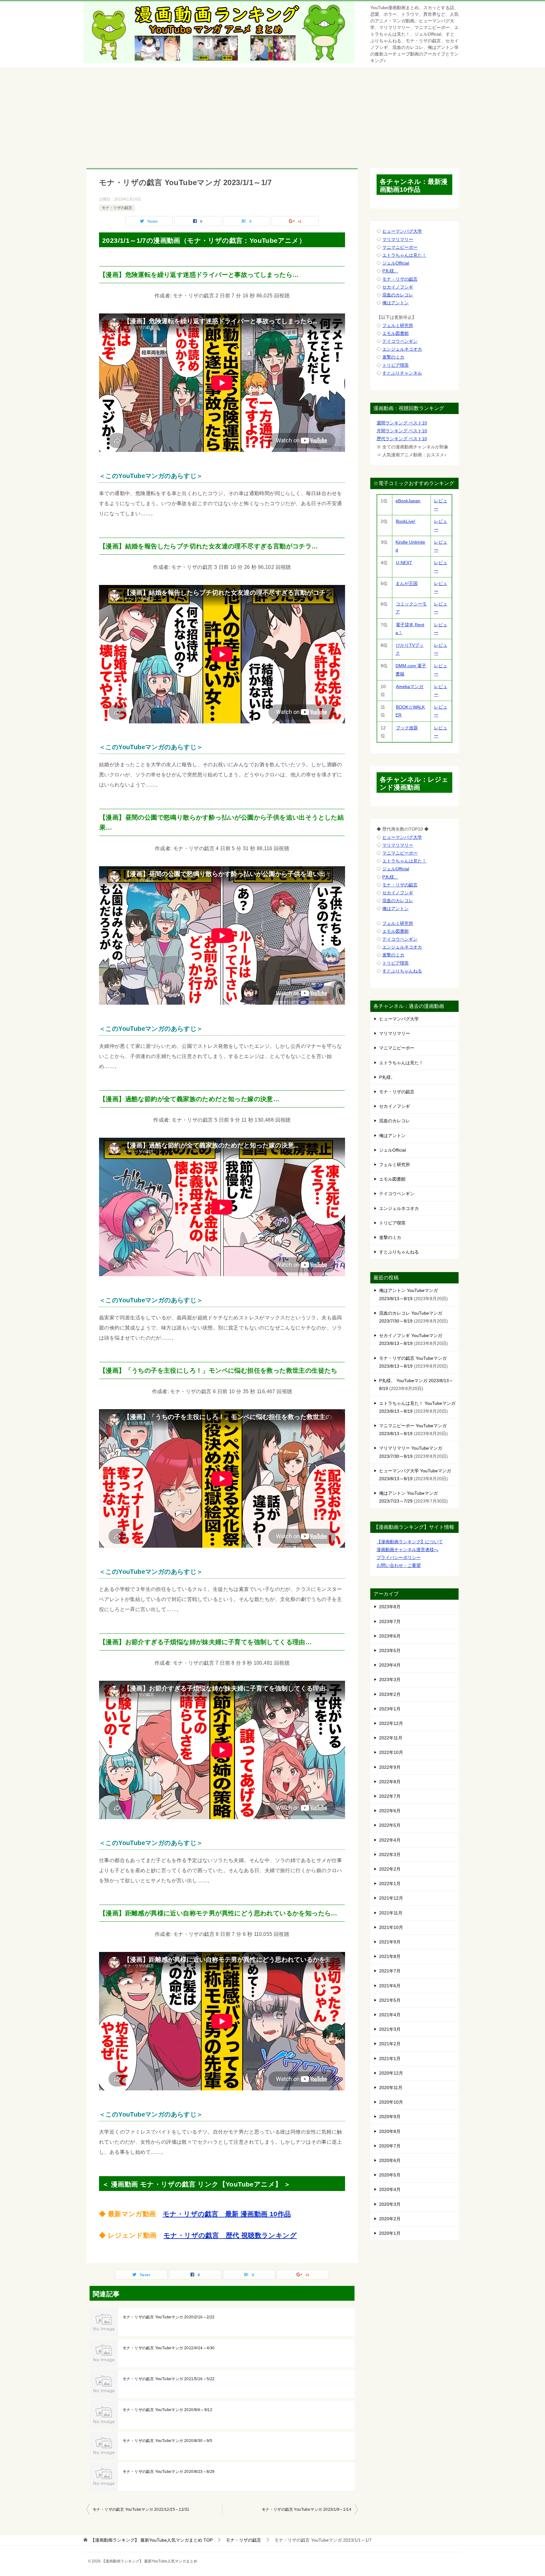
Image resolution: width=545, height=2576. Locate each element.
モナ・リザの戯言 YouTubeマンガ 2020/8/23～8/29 (169, 2472)
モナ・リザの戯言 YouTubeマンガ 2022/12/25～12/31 (141, 2509)
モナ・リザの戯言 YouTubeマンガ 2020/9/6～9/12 (167, 2410)
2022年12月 (391, 1723)
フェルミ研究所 (398, 325)
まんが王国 (407, 583)
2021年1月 (390, 2059)
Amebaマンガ (410, 686)
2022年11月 (391, 1738)
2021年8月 (390, 1956)
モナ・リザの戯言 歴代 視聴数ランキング (230, 2235)
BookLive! (406, 521)
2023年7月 (390, 1621)
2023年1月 (390, 1709)
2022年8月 (390, 1782)
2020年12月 (391, 2073)
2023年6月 (390, 1636)
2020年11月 (391, 2088)
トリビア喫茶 (396, 365)
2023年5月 (390, 1650)
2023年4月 (390, 1665)
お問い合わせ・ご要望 (399, 1565)
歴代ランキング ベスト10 (402, 439)
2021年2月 (390, 2044)
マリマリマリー (398, 239)
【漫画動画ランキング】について (410, 1542)
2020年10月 (391, 2102)
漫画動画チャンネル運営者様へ (407, 1550)
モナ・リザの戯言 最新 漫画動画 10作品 (227, 2214)
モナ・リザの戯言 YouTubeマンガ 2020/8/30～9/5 (167, 2441)
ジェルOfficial (396, 263)
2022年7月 (390, 1796)
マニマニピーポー (400, 247)
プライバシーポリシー (399, 1557)
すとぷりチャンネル (402, 373)
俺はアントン (396, 303)
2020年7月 (390, 2146)
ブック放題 (407, 728)
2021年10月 (391, 1927)
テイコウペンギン (400, 341)
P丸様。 (390, 271)
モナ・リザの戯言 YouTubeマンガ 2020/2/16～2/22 (169, 2317)
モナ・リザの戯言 (117, 208)
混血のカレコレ (398, 295)
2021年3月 (390, 2029)
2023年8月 (390, 1607)
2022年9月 (390, 1767)
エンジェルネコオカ (402, 349)
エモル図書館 (396, 333)
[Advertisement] (272, 114)
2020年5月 (390, 2175)
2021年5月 (390, 2000)
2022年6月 (390, 1811)
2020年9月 (390, 2117)
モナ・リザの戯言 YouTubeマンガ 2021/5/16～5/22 (169, 2379)
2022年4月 (390, 1840)
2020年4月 (390, 2189)
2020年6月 (390, 2160)
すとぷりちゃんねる (402, 971)
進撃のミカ (393, 357)
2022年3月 (390, 1855)
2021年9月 (390, 1942)
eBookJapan (408, 501)
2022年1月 (390, 1884)
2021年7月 (390, 1971)
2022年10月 (391, 1752)
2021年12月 (391, 1898)
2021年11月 (391, 1913)
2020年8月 (390, 2131)
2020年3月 (390, 2204)
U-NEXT (404, 563)
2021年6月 (390, 1986)
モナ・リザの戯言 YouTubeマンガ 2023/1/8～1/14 (307, 2509)
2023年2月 (390, 1694)
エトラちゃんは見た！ (404, 255)
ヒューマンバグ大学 (402, 231)
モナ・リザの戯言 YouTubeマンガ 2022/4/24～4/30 (169, 2348)
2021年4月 (390, 2015)
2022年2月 (390, 1869)
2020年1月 (390, 2233)
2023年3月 (390, 1679)
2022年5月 (390, 1825)
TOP (152, 2540)
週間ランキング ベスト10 (402, 423)
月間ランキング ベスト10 (402, 431)
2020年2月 (390, 2219)
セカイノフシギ (398, 287)
